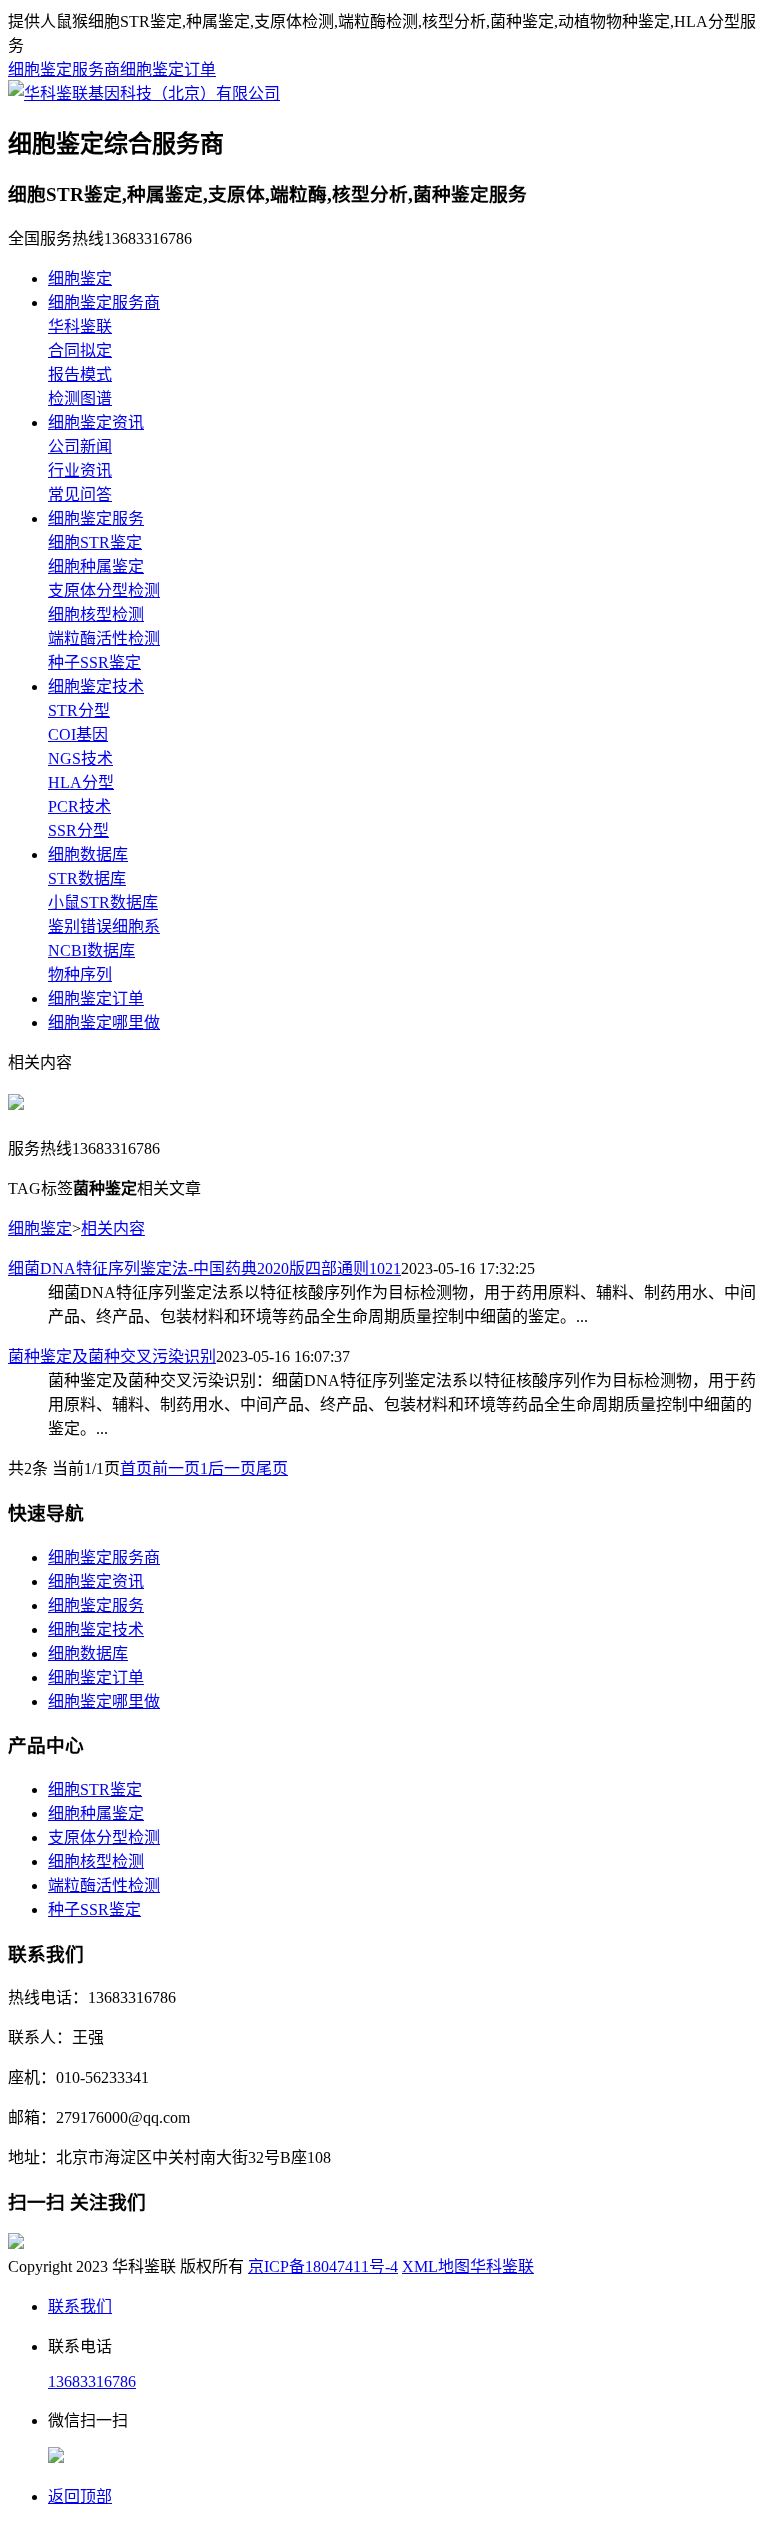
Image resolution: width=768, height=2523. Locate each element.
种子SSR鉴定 (94, 662)
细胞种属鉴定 (96, 566)
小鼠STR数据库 (103, 902)
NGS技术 (80, 758)
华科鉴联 (80, 326)
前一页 (176, 1468)
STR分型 (79, 710)
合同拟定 (80, 350)
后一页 (232, 1468)
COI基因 (78, 734)
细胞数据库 (88, 854)
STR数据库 (87, 878)
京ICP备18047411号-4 (323, 2266)
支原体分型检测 (104, 590)
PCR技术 (79, 806)
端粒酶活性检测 (104, 638)
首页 (136, 1468)
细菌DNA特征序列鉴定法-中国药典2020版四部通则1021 (204, 1268)
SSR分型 (78, 830)
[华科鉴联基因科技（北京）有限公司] (144, 93)
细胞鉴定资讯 (96, 422)
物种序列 (80, 974)
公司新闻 (80, 446)
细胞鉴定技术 (96, 686)
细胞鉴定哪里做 (104, 1022)
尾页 (272, 1468)
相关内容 (113, 1228)
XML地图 (436, 2266)
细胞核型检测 (96, 614)
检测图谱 (80, 398)
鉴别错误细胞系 (104, 926)
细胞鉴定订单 (168, 69)
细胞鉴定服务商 (64, 69)
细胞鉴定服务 (96, 518)
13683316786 (92, 2381)
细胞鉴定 (80, 278)
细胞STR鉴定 (95, 542)
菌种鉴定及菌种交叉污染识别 (112, 1356)
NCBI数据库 (91, 950)
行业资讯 (80, 470)
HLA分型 (81, 782)
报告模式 (80, 374)
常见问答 (80, 494)
